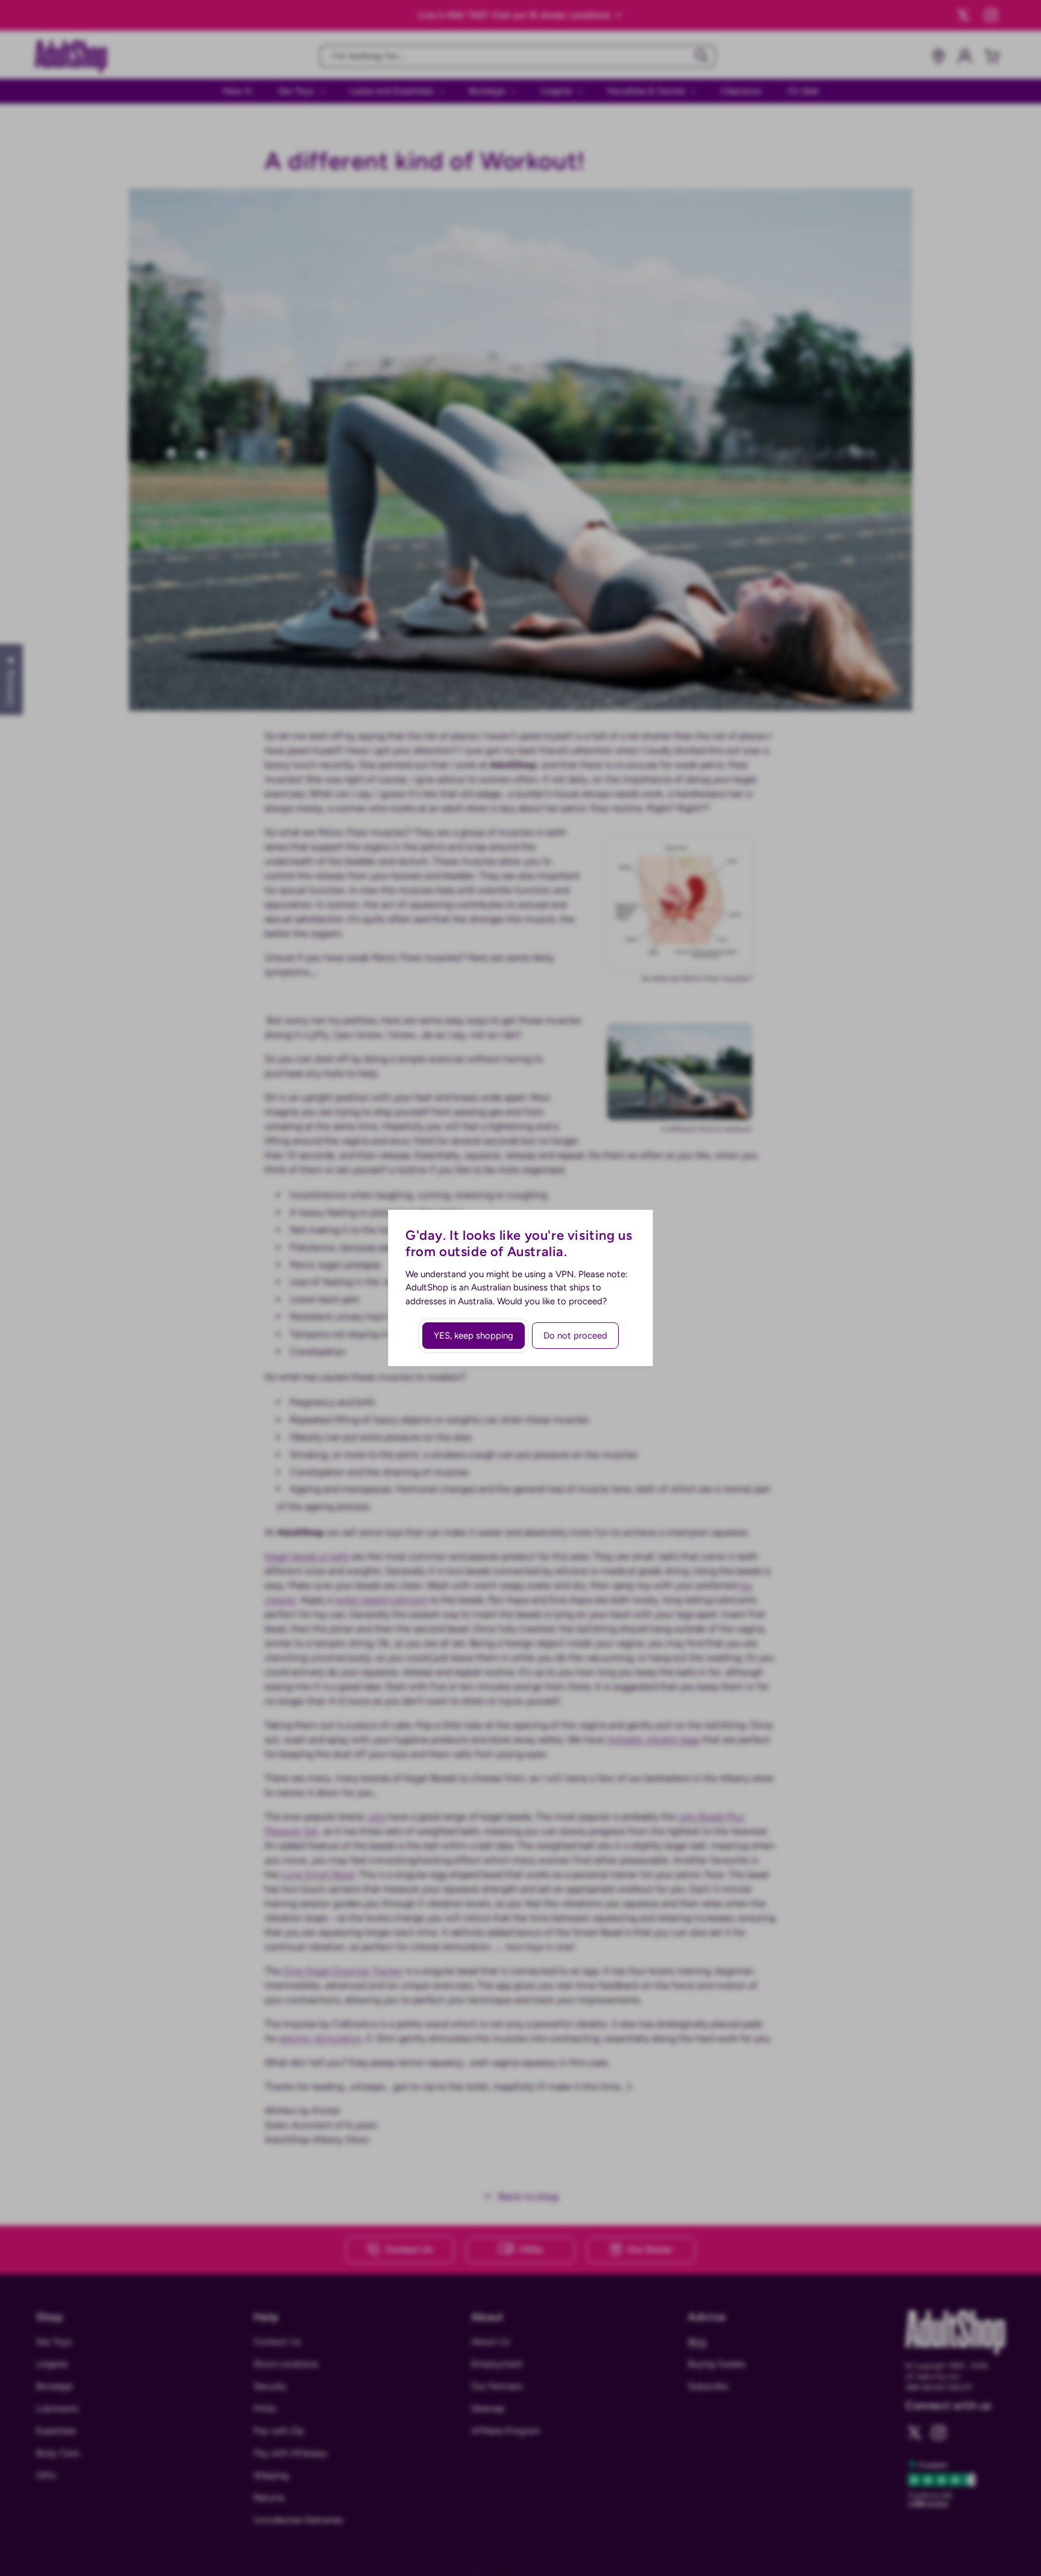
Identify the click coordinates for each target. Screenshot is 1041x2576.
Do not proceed (575, 1336)
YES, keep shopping (474, 1336)
